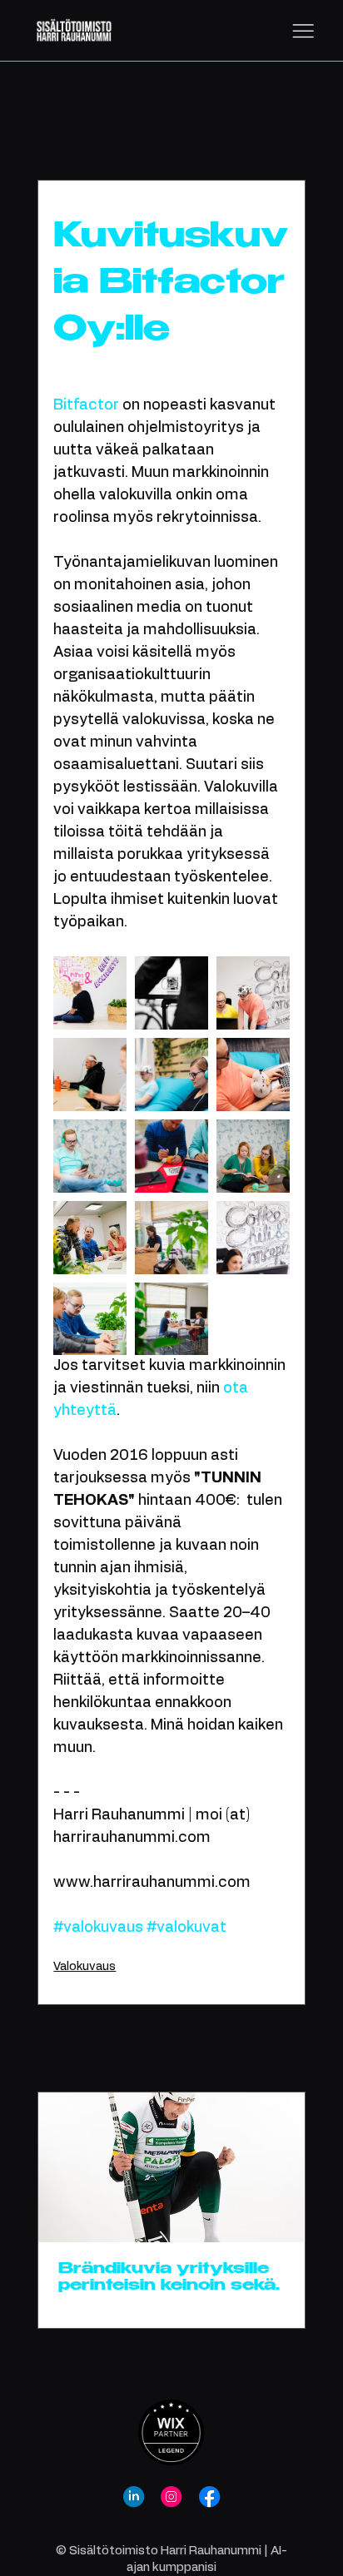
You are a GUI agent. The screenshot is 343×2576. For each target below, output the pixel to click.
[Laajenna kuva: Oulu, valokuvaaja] (90, 1238)
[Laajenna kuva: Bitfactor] (171, 1319)
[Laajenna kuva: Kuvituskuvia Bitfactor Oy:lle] (171, 1075)
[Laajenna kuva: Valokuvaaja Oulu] (253, 993)
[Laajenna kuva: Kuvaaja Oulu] (253, 1075)
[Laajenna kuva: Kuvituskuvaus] (90, 1156)
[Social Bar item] (134, 2497)
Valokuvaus (133, 129)
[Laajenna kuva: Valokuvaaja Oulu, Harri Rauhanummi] (90, 1319)
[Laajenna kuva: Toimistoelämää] (171, 1238)
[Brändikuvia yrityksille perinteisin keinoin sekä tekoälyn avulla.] (171, 2167)
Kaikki (53, 129)
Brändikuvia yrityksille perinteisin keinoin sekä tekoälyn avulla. (167, 2278)
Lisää (212, 129)
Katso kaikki (252, 2047)
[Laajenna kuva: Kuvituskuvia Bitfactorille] (253, 1238)
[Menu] (303, 31)
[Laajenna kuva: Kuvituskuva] (171, 993)
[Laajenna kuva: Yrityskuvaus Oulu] (90, 993)
